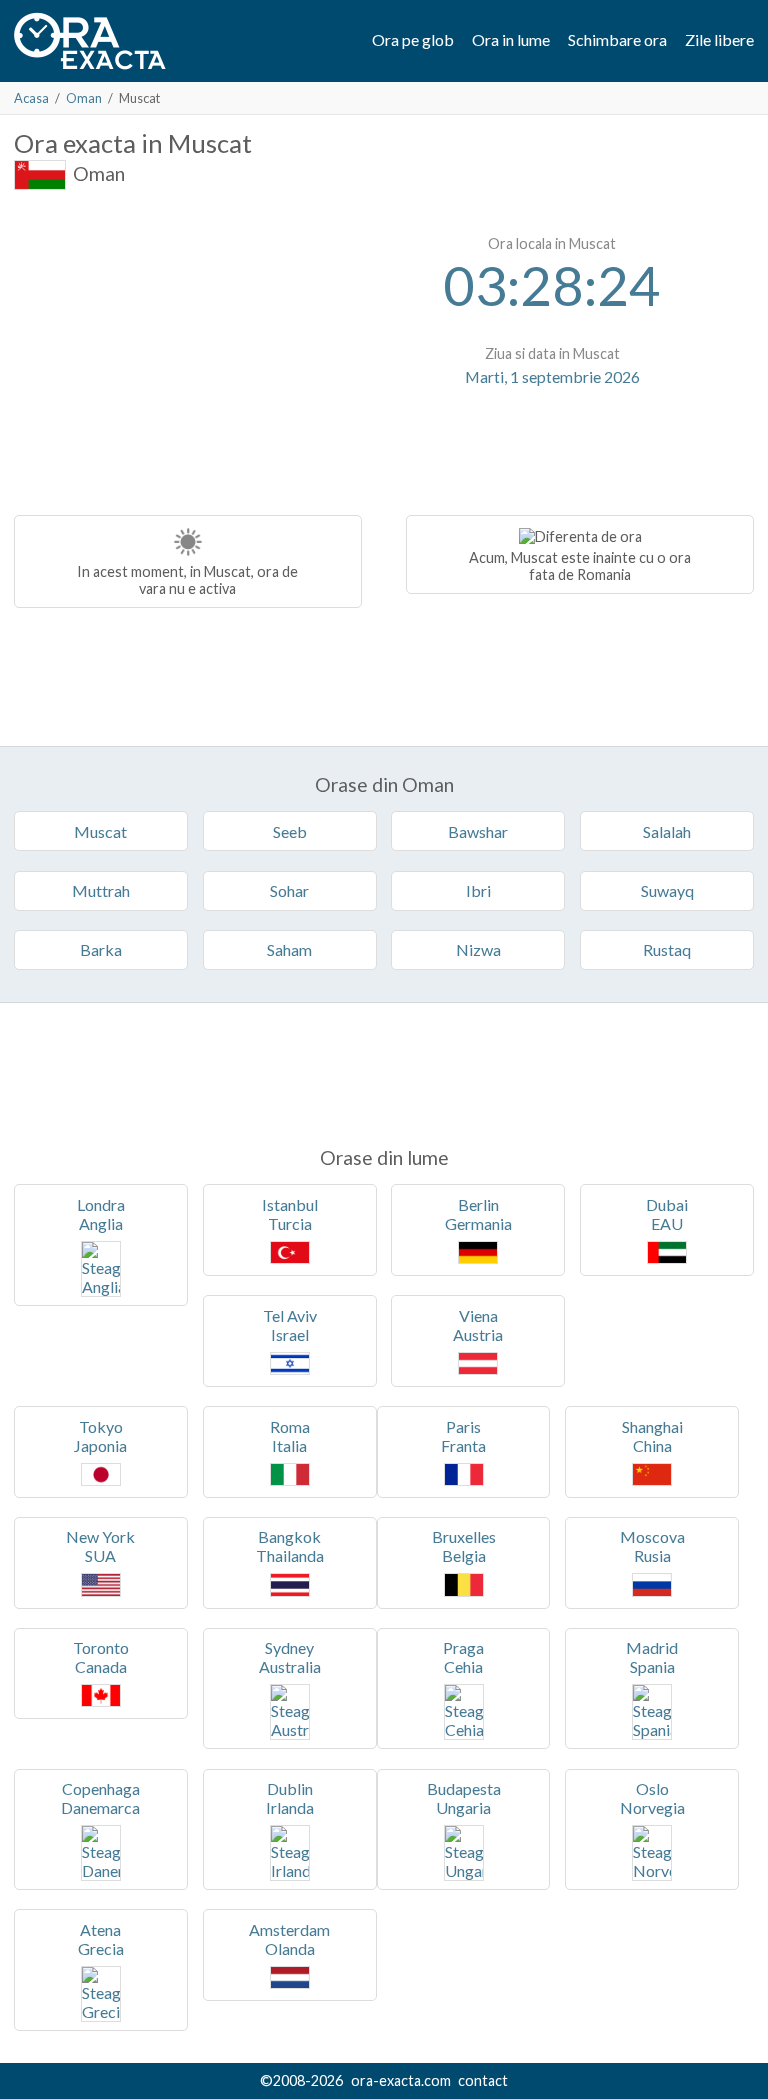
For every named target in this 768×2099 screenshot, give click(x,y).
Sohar (289, 890)
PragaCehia (463, 1657)
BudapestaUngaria (464, 1798)
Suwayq (667, 890)
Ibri (478, 890)
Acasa (31, 98)
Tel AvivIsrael (290, 1325)
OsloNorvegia (652, 1798)
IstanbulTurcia (290, 1214)
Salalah (667, 831)
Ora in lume (511, 39)
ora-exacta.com (401, 2080)
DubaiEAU (667, 1214)
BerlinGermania (478, 1214)
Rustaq (667, 949)
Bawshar (478, 831)
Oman (84, 98)
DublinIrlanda (290, 1798)
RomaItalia (290, 1436)
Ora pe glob (413, 39)
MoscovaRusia (652, 1546)
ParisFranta (463, 1436)
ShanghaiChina (652, 1436)
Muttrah (101, 890)
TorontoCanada (101, 1657)
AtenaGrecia (101, 1939)
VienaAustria (478, 1325)
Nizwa (478, 949)
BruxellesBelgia (464, 1546)
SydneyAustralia (290, 1657)
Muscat (100, 831)
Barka (101, 949)
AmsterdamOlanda (289, 1939)
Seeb (290, 831)
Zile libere (719, 39)
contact (483, 2080)
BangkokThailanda (290, 1546)
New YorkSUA (100, 1546)
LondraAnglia (101, 1214)
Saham (289, 949)
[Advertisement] (182, 350)
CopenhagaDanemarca (100, 1798)
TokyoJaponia (100, 1436)
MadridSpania (652, 1657)
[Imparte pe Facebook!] (554, 437)
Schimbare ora (617, 39)
